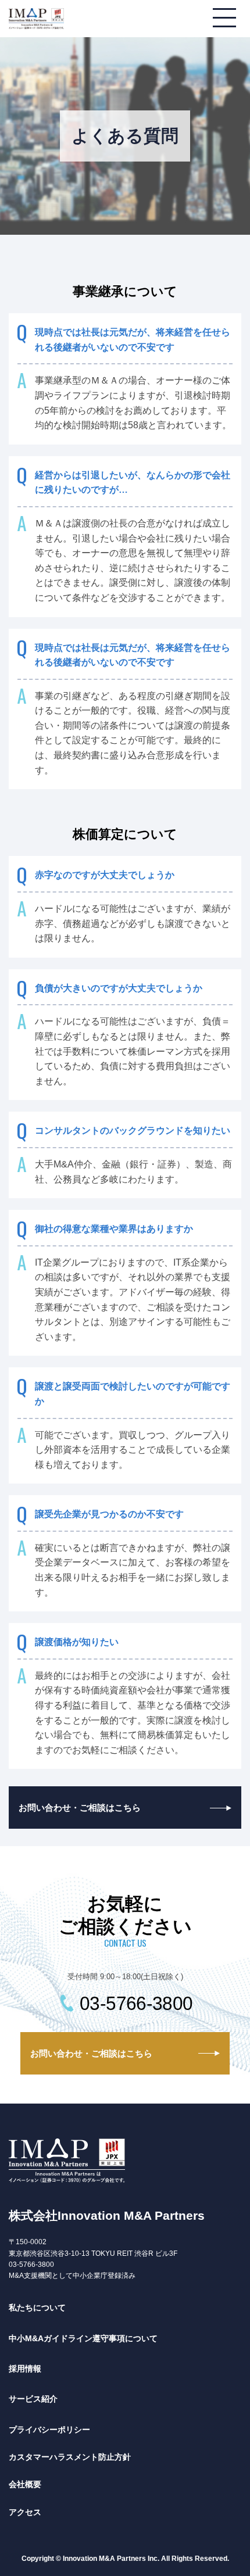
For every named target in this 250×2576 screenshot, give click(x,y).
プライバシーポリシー (49, 2430)
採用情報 (25, 2369)
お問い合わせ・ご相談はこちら (80, 1808)
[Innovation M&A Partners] (36, 21)
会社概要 (25, 2484)
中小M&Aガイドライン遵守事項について (83, 2338)
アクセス (25, 2512)
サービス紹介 (33, 2399)
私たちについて (37, 2308)
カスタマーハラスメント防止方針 (70, 2457)
